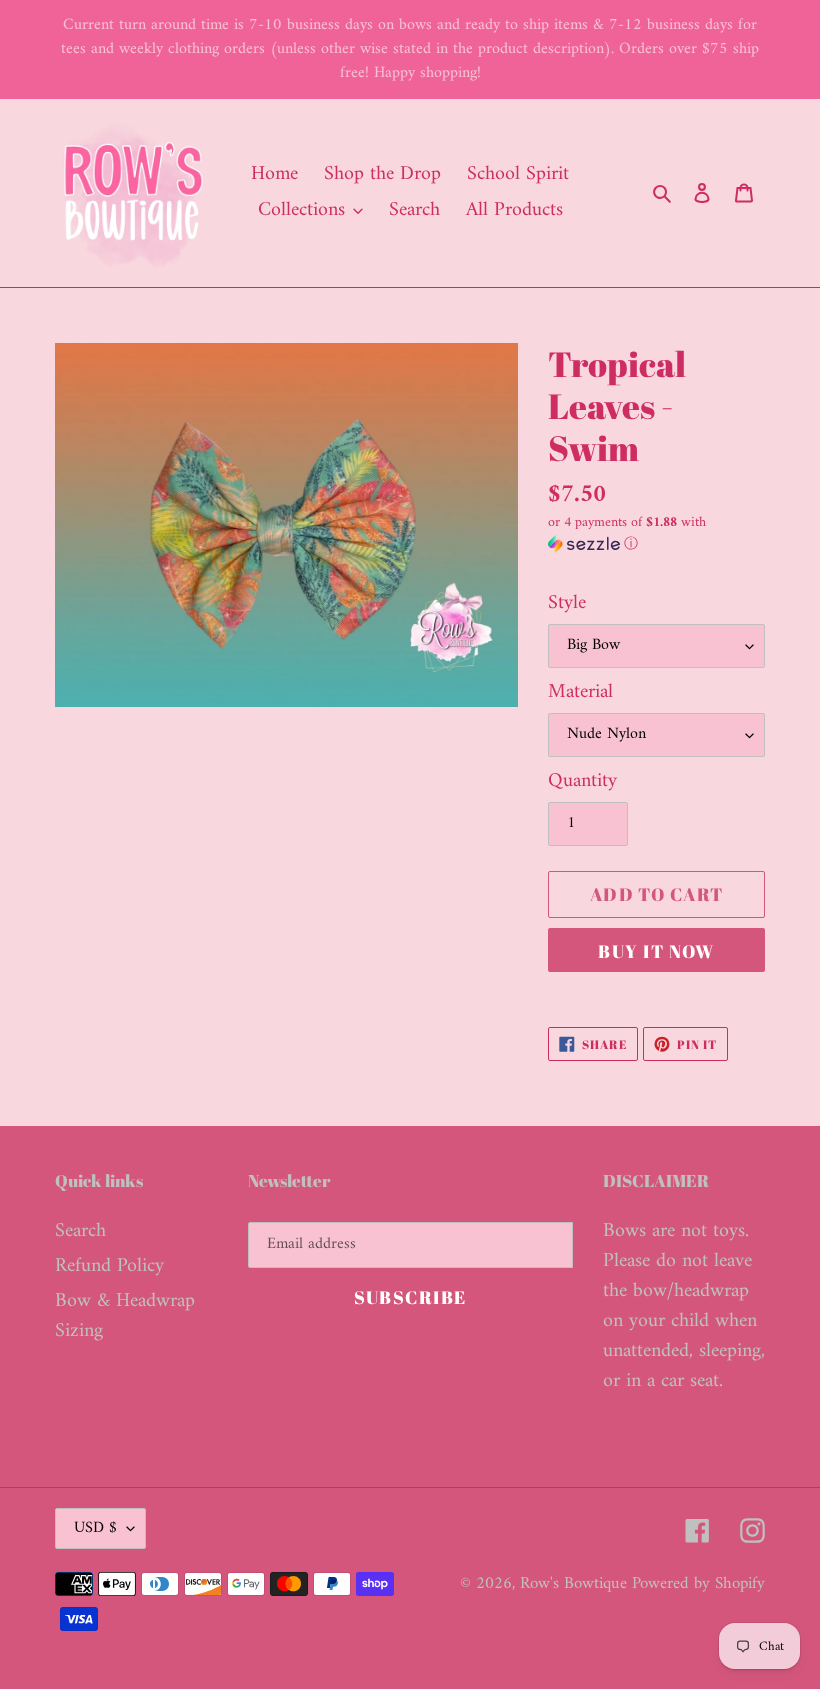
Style (567, 604)
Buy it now (656, 951)
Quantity (582, 782)
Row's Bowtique (576, 1584)
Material (580, 693)
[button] (656, 535)
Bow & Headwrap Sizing (125, 1316)
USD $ (95, 1528)
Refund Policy (109, 1266)
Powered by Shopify (698, 1584)
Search (80, 1231)
